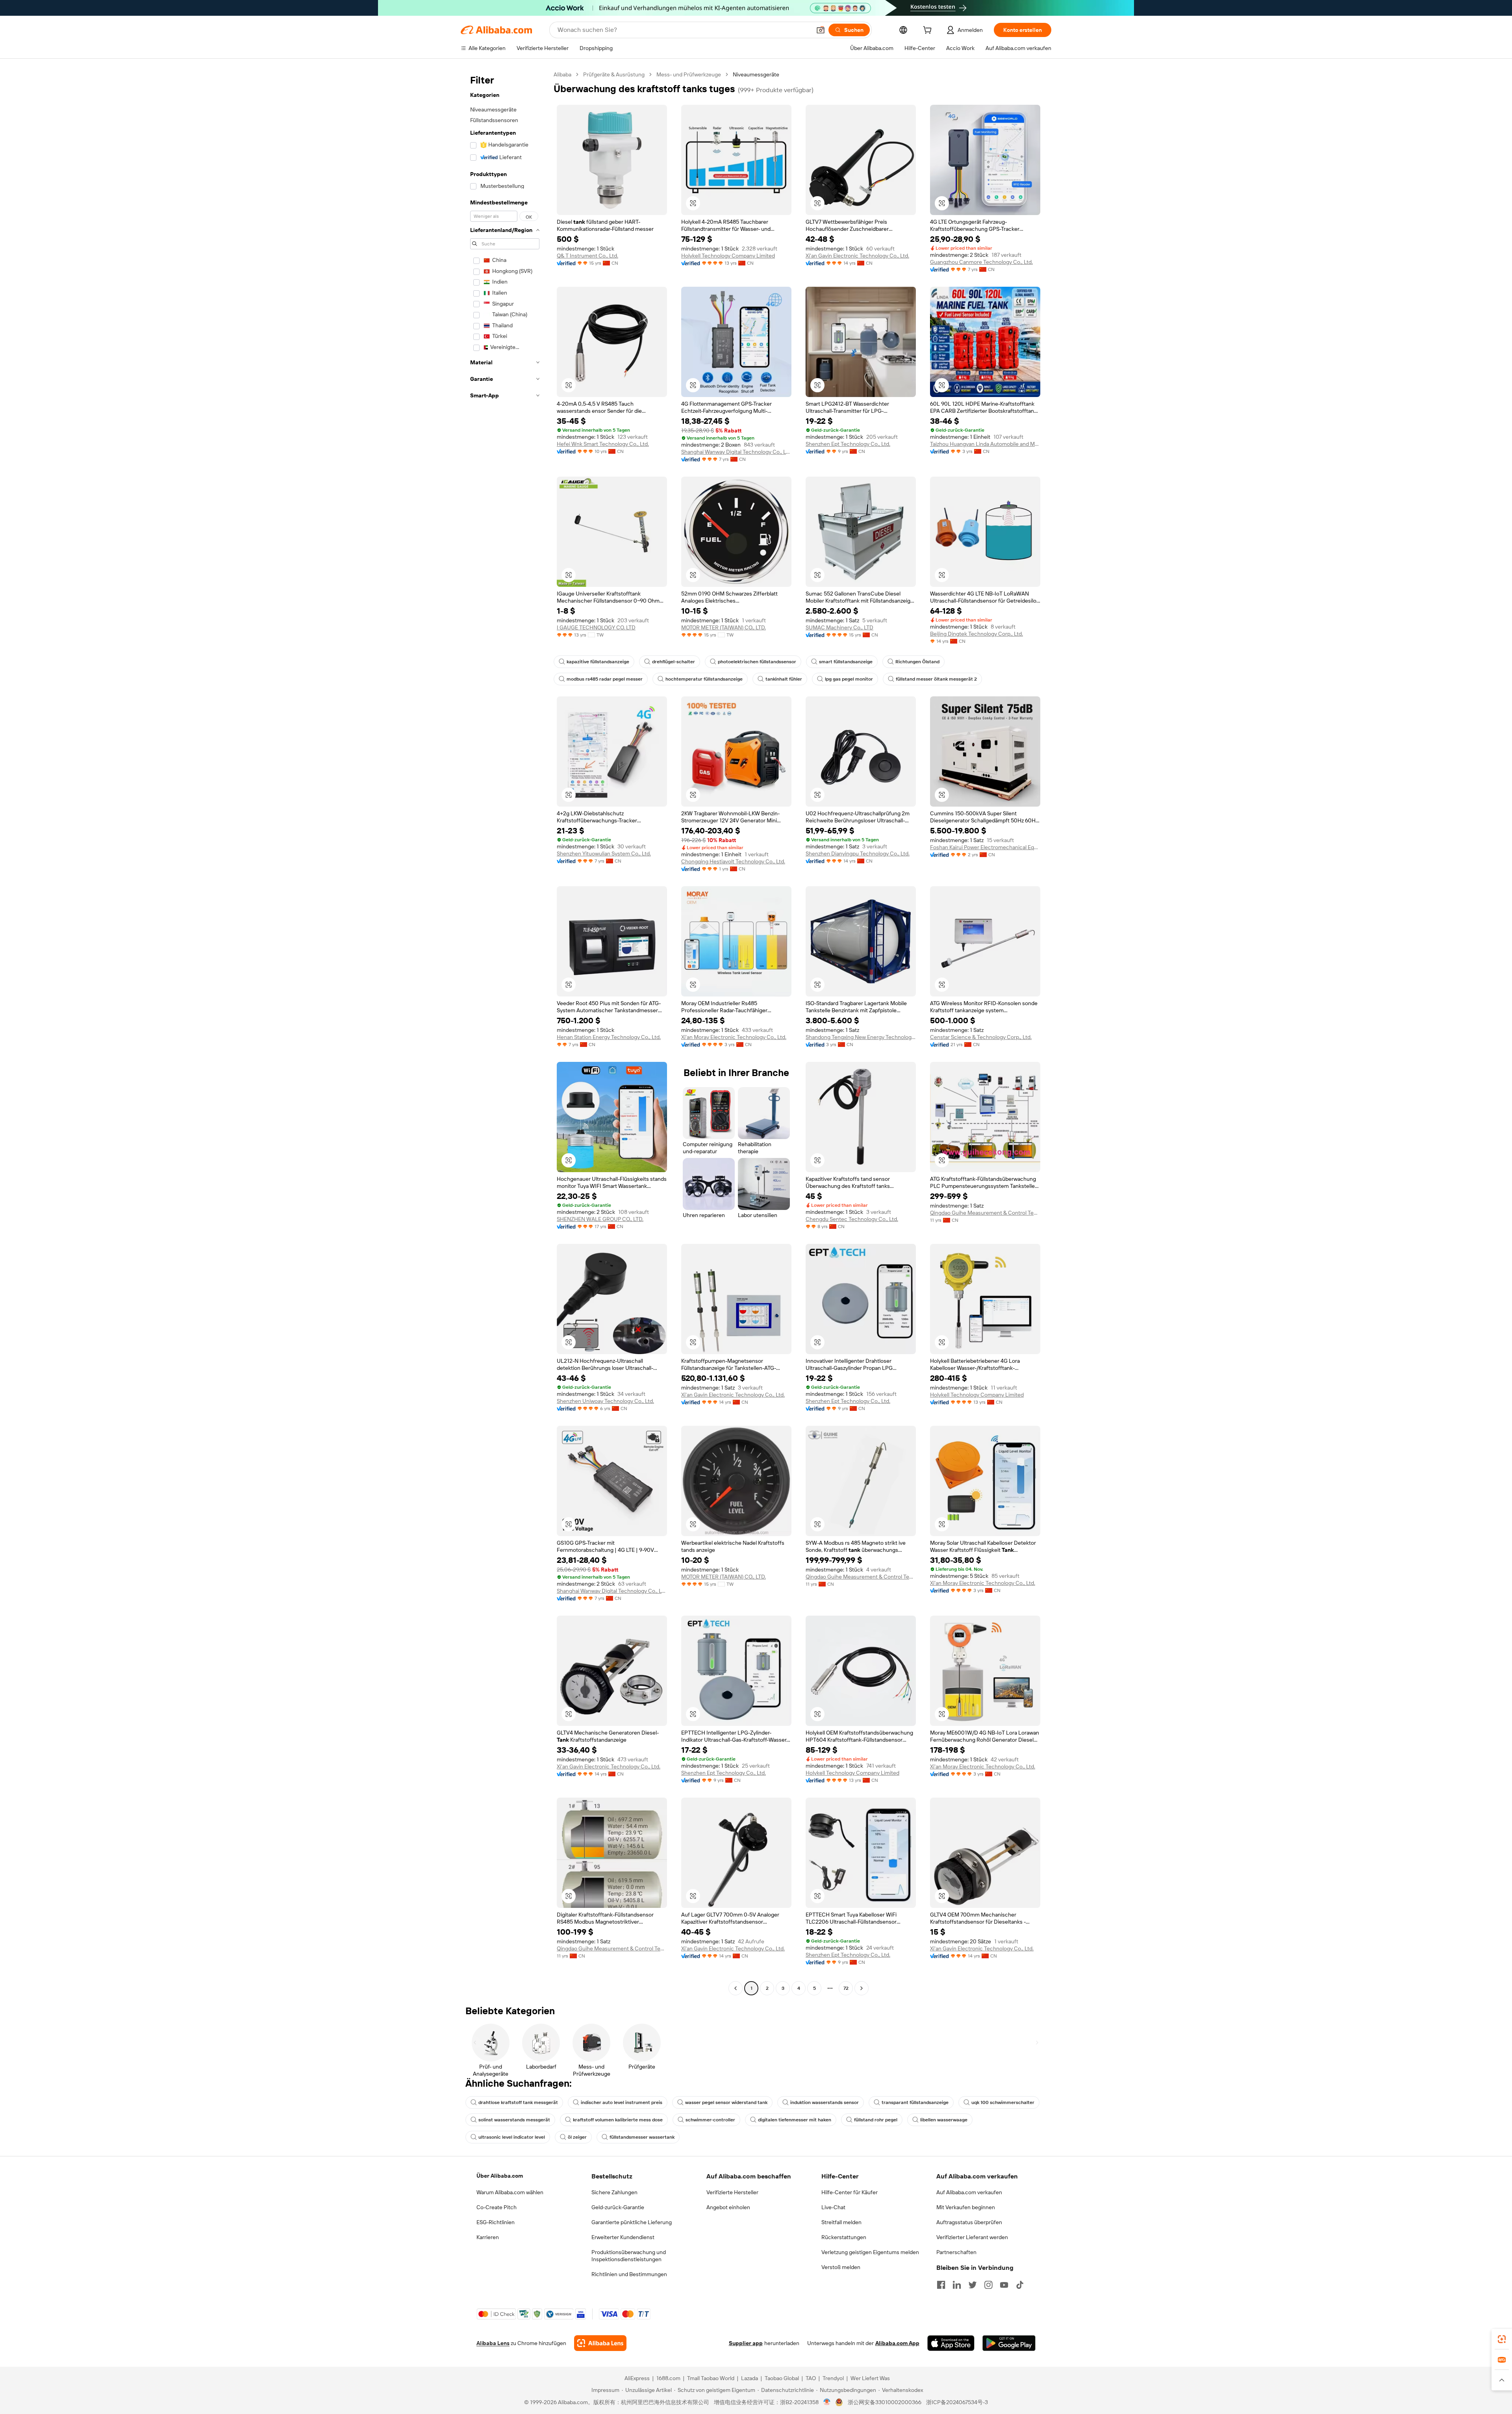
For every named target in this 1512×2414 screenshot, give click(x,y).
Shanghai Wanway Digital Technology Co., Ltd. (736, 452)
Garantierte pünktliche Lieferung (632, 2222)
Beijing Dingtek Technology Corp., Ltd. (976, 634)
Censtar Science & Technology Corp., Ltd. (981, 1037)
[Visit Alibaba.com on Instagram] (988, 2285)
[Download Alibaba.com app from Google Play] (1009, 2343)
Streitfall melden (841, 2222)
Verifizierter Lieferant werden (972, 2237)
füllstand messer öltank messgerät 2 (936, 679)
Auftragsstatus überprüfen (969, 2222)
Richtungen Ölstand (917, 662)
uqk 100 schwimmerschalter (1003, 2102)
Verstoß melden (841, 2267)
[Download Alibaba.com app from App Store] (951, 2343)
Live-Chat (833, 2207)
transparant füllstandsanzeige (915, 2102)
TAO (811, 2378)
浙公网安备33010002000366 (885, 2402)
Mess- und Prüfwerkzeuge (689, 74)
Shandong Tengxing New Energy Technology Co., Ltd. (861, 1037)
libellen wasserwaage (944, 2120)
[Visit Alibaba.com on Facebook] (941, 2285)
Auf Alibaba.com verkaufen (969, 2192)
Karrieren (488, 2237)
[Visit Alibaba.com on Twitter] (973, 2285)
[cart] (929, 31)
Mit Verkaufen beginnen (966, 2207)
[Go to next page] (862, 1988)
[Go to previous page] (736, 1988)
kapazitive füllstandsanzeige (598, 662)
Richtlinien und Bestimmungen (629, 2274)
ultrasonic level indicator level (512, 2137)
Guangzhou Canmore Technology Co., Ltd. (981, 262)
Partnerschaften (956, 2252)
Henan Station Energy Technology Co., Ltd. (609, 1037)
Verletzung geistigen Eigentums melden (870, 2252)
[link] (1502, 2339)
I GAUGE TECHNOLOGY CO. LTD (596, 627)
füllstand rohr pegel (876, 2120)
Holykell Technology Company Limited (728, 256)
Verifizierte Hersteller (732, 2192)
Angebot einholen (728, 2207)
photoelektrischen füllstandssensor (757, 662)
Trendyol (833, 2378)
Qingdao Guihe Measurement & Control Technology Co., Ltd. (985, 1213)
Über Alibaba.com (500, 2176)
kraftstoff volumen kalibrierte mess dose (618, 2120)
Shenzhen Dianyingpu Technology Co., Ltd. (858, 854)
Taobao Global (782, 2378)
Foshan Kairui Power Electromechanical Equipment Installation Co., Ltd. (985, 847)
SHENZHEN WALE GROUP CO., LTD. (600, 1219)
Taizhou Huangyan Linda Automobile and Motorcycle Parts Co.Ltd (985, 444)
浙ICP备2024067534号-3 (957, 2402)
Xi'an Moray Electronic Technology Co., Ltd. (734, 1037)
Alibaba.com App (897, 2343)
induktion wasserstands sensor (825, 2102)
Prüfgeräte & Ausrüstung (614, 74)
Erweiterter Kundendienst (623, 2237)
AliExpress (637, 2378)
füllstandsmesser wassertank (642, 2137)
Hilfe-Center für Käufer (850, 2192)
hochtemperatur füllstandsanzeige (704, 679)
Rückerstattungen (844, 2237)
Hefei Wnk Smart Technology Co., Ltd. (603, 444)
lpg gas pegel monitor (849, 679)
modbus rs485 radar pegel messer (605, 679)
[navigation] (505, 1032)
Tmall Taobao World (711, 2378)
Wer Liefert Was (870, 2378)
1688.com (668, 2378)
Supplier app (746, 2343)
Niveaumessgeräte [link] (756, 74)
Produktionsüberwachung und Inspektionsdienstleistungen (629, 2256)
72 (846, 1988)
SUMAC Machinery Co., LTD (839, 627)
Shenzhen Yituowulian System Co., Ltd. (604, 854)
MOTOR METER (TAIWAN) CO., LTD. (724, 627)
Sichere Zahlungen (614, 2192)
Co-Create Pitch (497, 2207)
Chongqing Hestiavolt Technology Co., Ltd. (733, 861)
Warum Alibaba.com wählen (510, 2192)
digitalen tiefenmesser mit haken (795, 2120)
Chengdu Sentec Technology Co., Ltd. (852, 1219)
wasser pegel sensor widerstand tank (726, 2102)
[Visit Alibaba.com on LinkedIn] (957, 2285)
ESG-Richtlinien (496, 2222)
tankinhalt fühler (784, 679)
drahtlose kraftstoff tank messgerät (518, 2102)
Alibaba (562, 74)
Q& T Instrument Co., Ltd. (587, 256)
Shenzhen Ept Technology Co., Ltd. (848, 444)
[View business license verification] (827, 2402)
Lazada (750, 2378)
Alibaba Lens (493, 2343)
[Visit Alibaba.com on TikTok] (1020, 2285)
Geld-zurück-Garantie (618, 2207)
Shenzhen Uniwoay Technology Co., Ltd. (605, 1401)
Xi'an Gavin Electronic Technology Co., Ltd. (857, 256)
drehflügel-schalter (674, 662)
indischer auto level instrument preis (622, 2102)
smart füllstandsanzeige (846, 662)
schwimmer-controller (710, 2120)
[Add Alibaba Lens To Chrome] (600, 2343)
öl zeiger (577, 2137)
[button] (821, 30)
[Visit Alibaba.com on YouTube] (1004, 2285)
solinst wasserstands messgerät (514, 2120)
